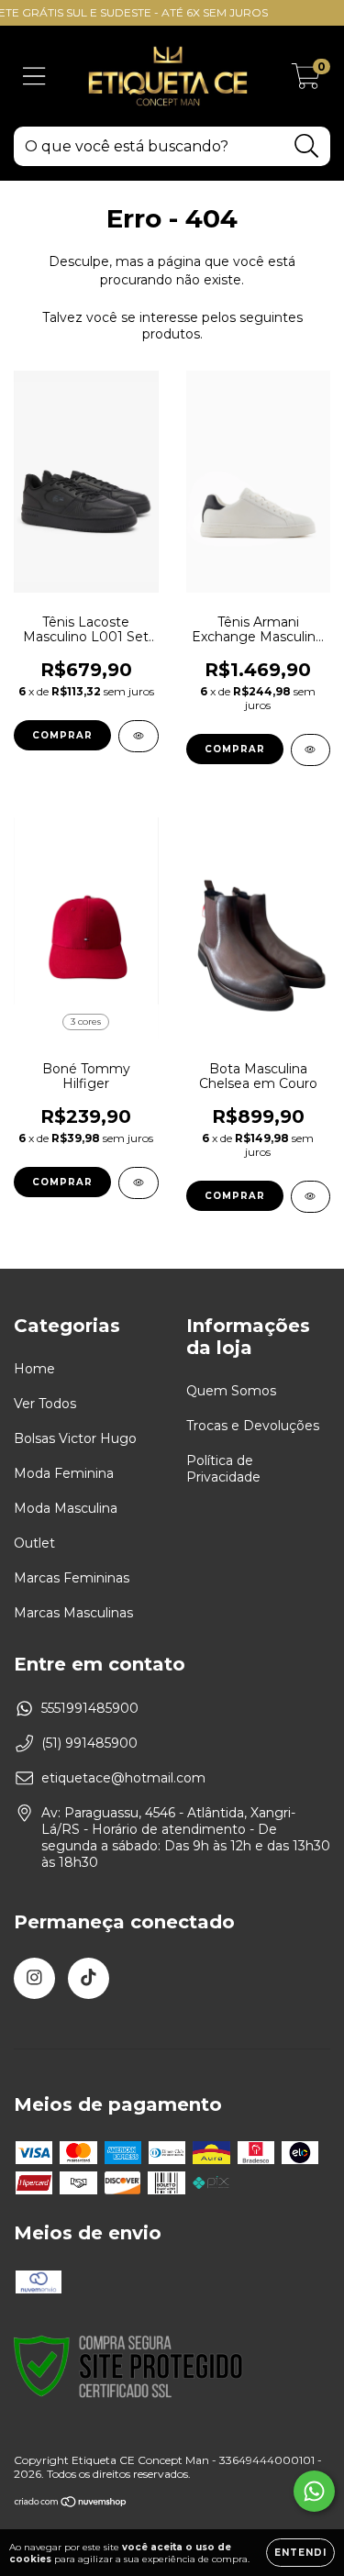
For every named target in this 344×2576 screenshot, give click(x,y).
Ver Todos (45, 1404)
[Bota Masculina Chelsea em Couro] (311, 1197)
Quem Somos (231, 1391)
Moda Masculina (66, 1508)
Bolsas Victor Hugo (75, 1438)
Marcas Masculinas (73, 1613)
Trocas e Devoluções (253, 1426)
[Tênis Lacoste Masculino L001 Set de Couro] (139, 736)
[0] (306, 81)
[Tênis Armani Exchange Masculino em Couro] (311, 750)
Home (34, 1369)
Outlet (34, 1543)
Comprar (62, 735)
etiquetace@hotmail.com (123, 1778)
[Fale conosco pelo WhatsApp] (314, 2491)
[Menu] (34, 77)
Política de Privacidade (223, 1469)
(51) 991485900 (89, 1743)
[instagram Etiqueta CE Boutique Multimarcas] (34, 1978)
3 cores (86, 1022)
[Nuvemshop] (71, 2504)
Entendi (300, 2553)
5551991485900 (90, 1708)
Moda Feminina (64, 1473)
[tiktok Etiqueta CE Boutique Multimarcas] (89, 1978)
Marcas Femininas (72, 1578)
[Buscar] (307, 146)
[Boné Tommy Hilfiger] (139, 1183)
